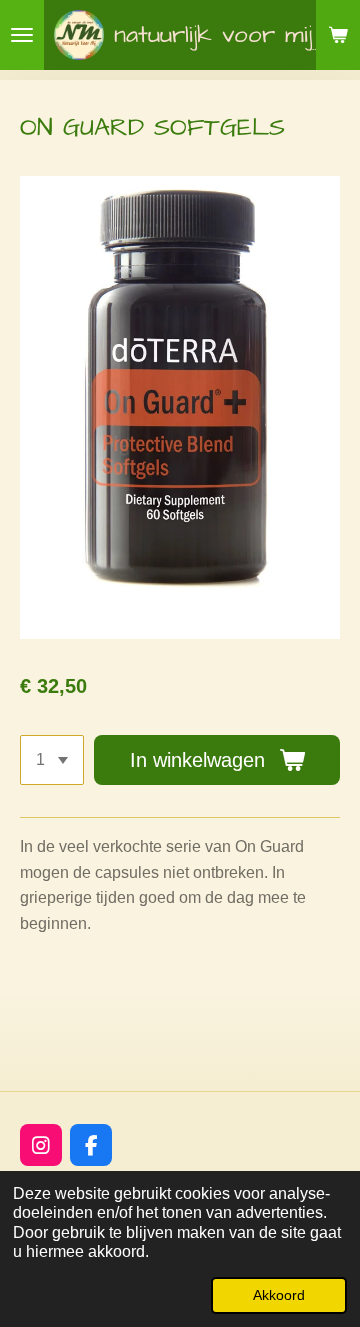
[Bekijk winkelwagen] (338, 35)
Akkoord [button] (279, 1295)
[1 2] (52, 760)
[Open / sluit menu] (22, 35)
